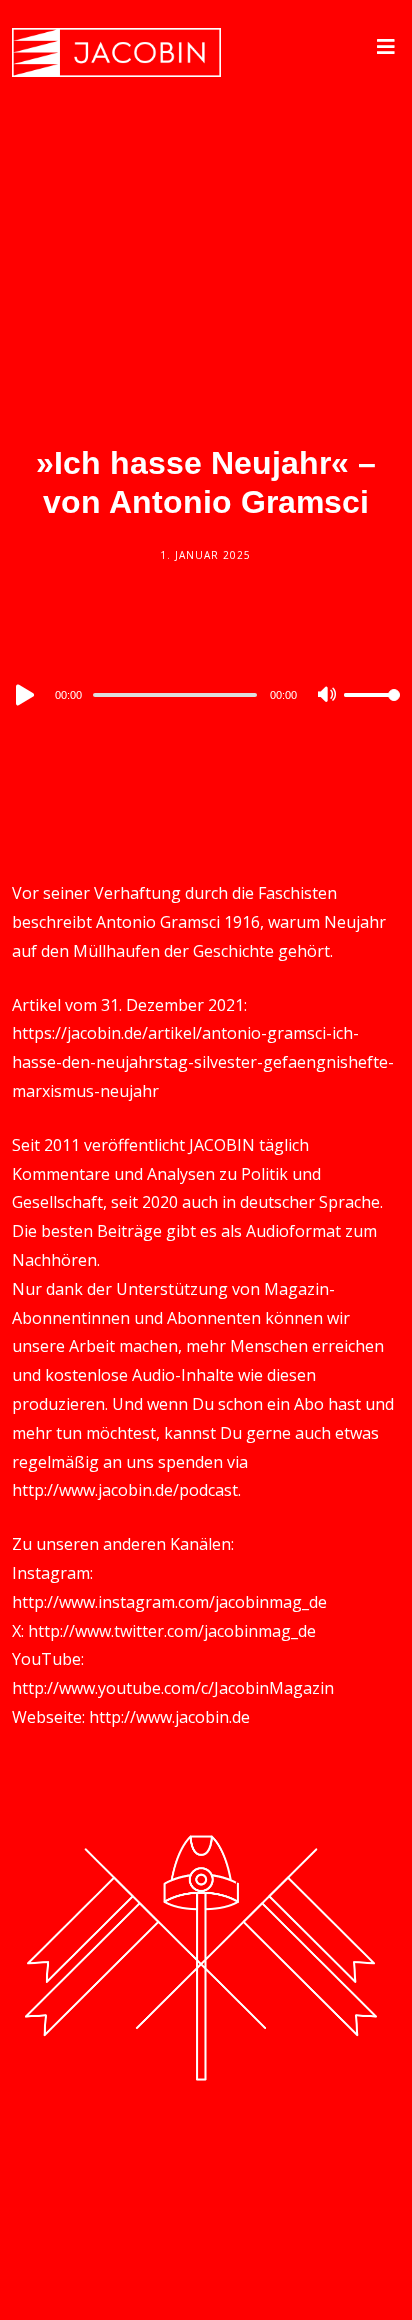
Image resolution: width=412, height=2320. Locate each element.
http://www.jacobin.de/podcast (125, 1490)
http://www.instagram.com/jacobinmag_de (169, 1602)
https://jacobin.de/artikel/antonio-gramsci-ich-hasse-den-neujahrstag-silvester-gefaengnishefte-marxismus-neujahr (203, 1062)
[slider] (372, 711)
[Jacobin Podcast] (116, 52)
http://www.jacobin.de (169, 1717)
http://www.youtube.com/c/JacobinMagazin (173, 1688)
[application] (205, 694)
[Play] (23, 695)
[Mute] (328, 696)
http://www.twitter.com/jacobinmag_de (172, 1631)
